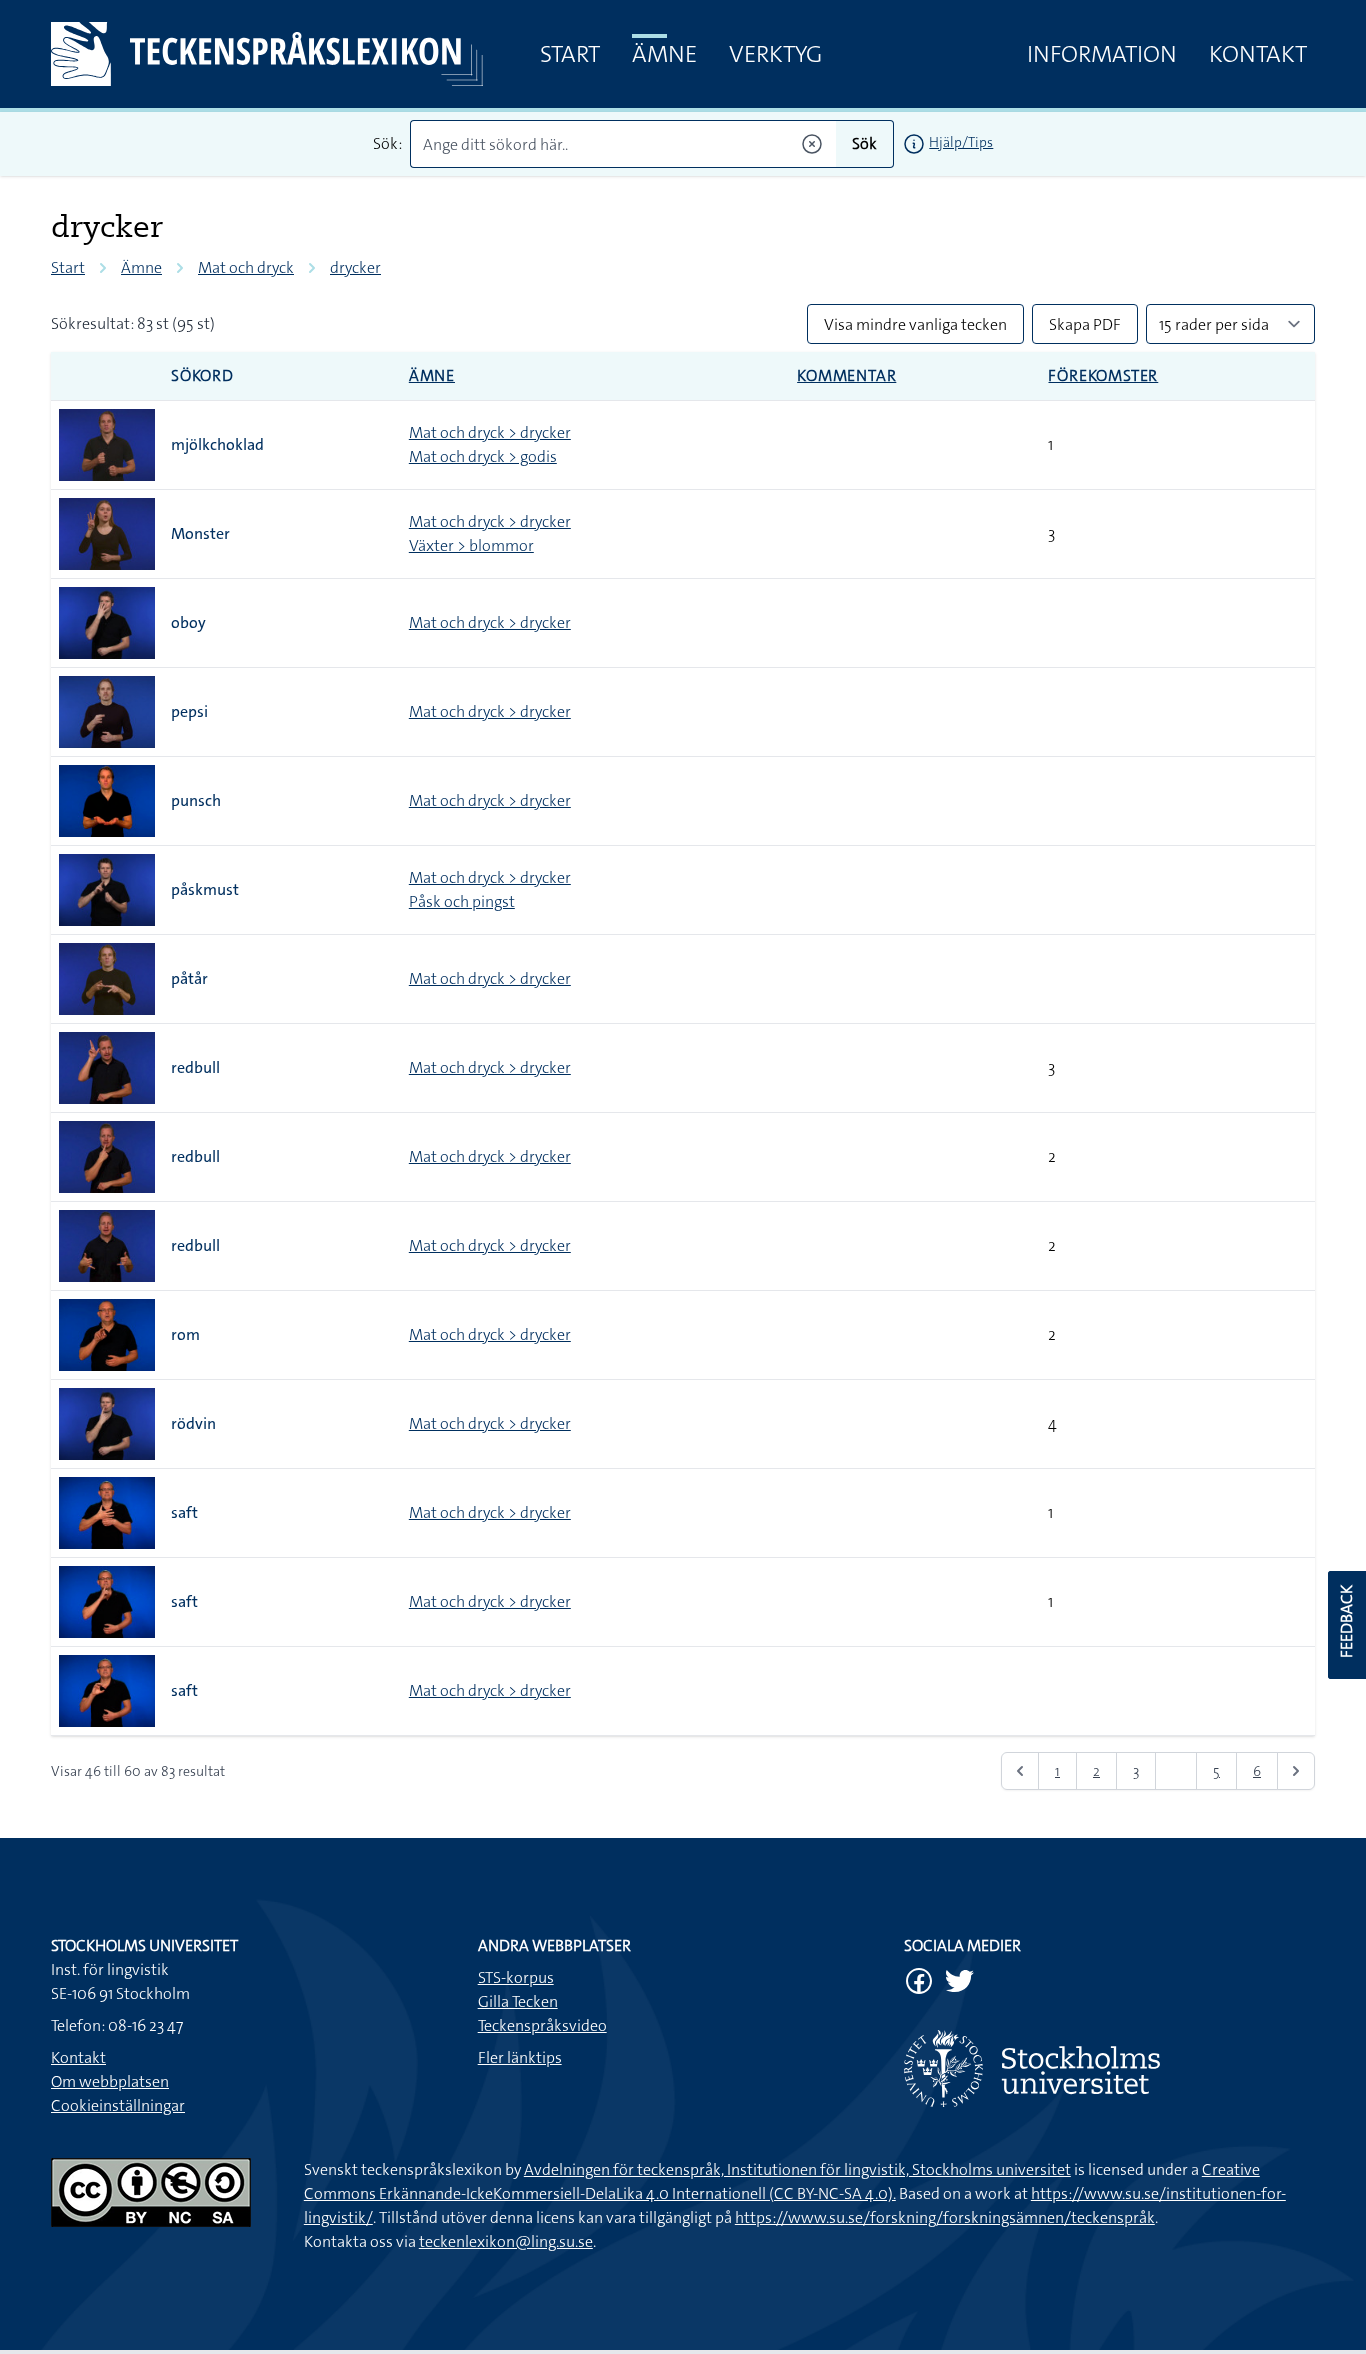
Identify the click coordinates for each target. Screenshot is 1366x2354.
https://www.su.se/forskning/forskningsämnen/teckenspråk (945, 2217)
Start (570, 54)
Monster (200, 533)
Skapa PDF (1085, 324)
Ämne (664, 54)
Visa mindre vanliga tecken (915, 324)
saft (184, 1512)
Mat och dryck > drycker (490, 432)
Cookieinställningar (118, 2105)
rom (185, 1334)
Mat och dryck (246, 267)
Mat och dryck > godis (483, 456)
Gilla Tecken (518, 2001)
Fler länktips (520, 2057)
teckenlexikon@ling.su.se (506, 2241)
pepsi (189, 711)
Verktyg (775, 54)
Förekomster (1103, 375)
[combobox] (623, 144)
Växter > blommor (471, 545)
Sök (864, 143)
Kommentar (846, 375)
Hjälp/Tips (961, 142)
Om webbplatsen (110, 2081)
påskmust (205, 889)
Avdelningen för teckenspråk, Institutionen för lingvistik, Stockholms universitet (797, 2169)
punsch (196, 800)
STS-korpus (516, 1977)
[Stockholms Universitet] (1109, 2068)
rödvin (193, 1423)
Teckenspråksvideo (542, 2025)
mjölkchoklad (217, 444)
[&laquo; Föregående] (1020, 1771)
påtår (189, 978)
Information (1102, 54)
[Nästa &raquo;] (1296, 1771)
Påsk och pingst (462, 901)
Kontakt (1258, 54)
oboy (188, 622)
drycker (355, 267)
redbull (195, 1067)
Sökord (202, 375)
